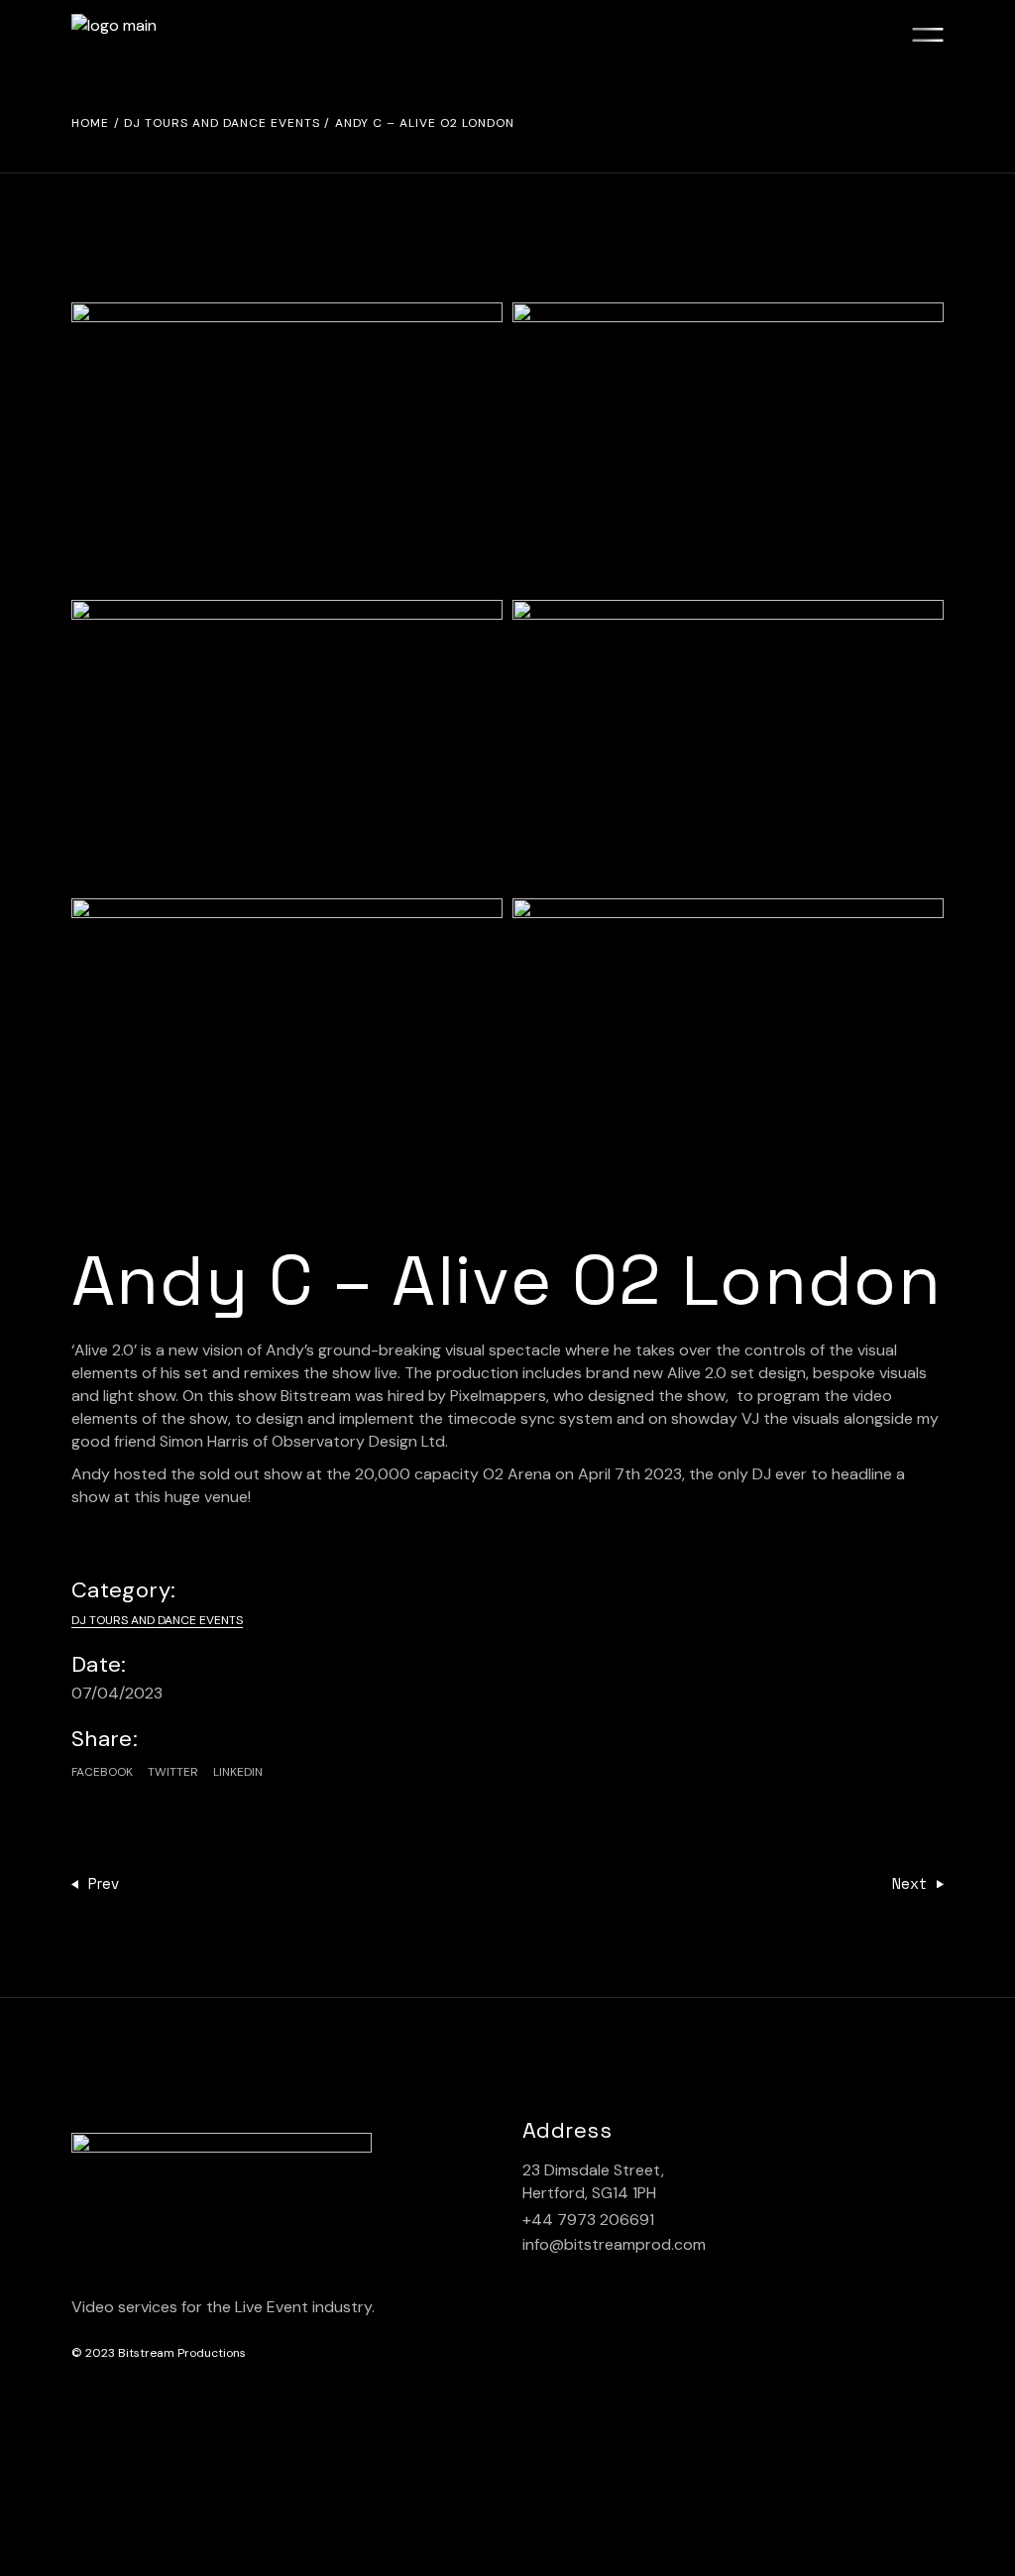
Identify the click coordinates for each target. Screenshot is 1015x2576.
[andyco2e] (728, 1042)
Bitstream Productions (182, 2353)
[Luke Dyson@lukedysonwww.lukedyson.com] (287, 446)
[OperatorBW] (728, 744)
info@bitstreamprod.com (614, 2244)
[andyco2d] (287, 1042)
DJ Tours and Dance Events (157, 1620)
